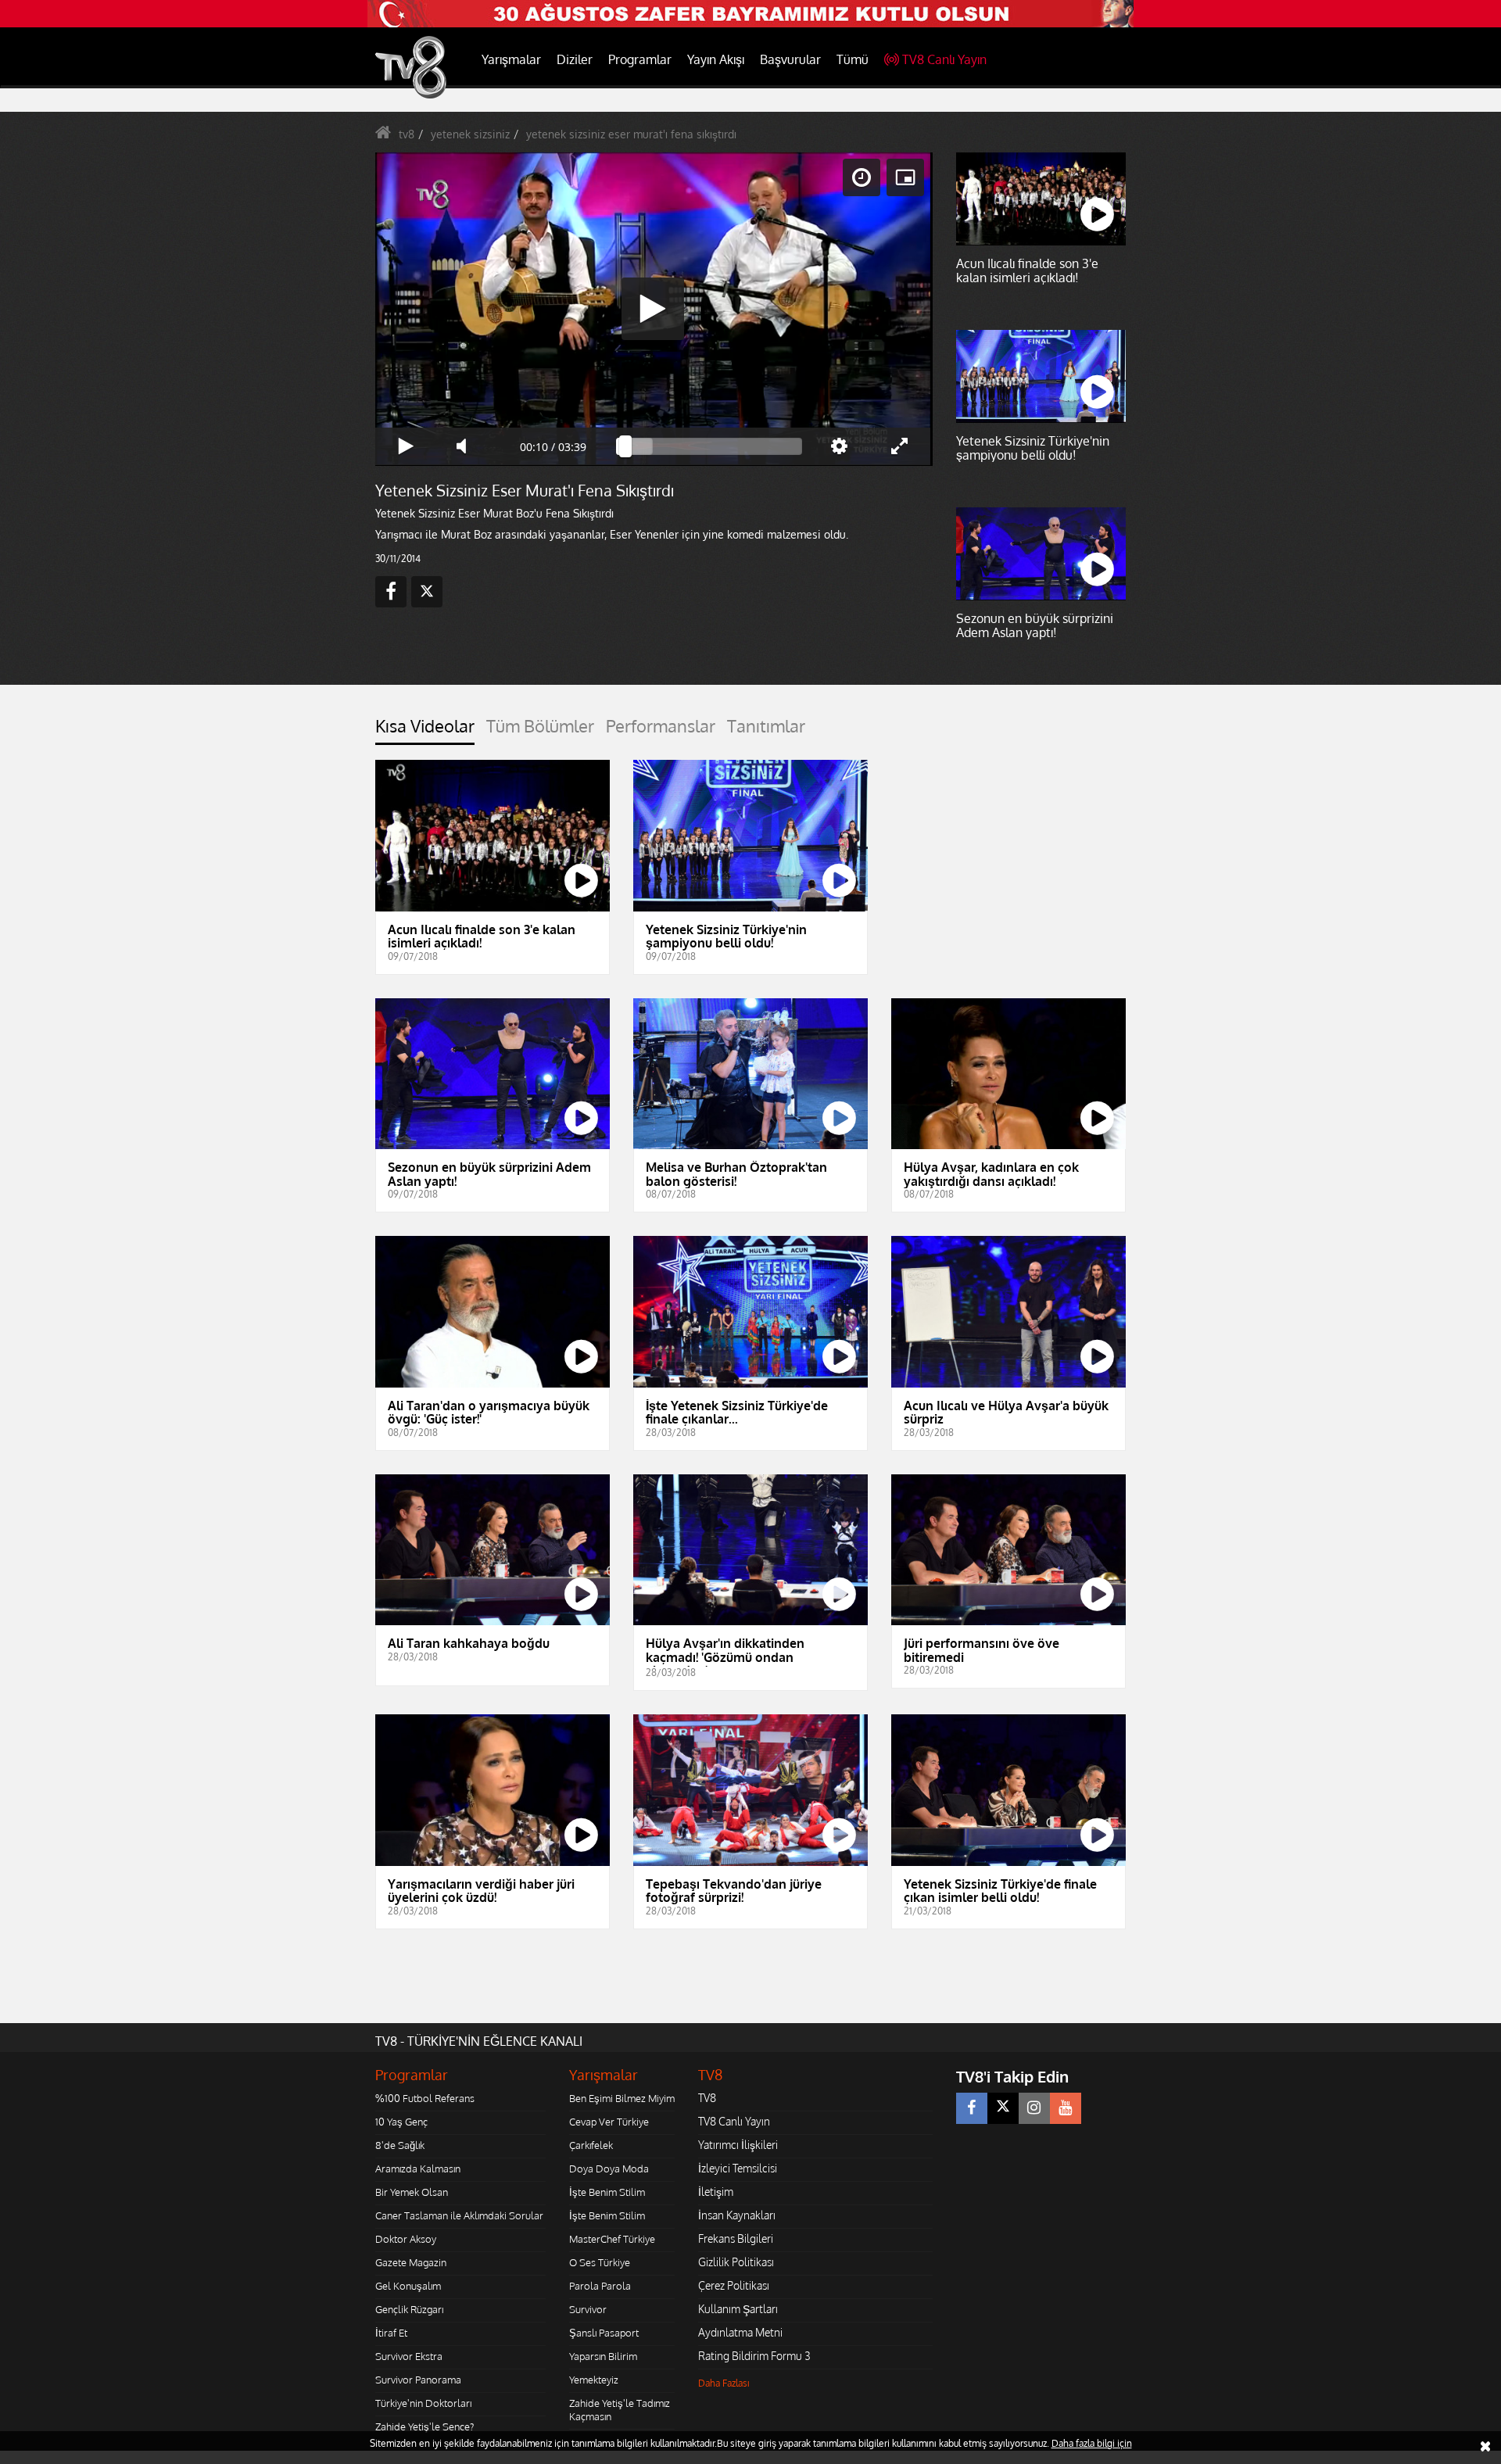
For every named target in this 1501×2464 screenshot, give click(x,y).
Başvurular (790, 59)
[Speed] (862, 177)
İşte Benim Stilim (607, 2192)
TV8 (707, 2098)
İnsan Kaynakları (737, 2215)
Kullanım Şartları (738, 2309)
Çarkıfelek (591, 2145)
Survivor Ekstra (409, 2356)
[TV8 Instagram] (1034, 2108)
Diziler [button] (575, 59)
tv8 (407, 134)
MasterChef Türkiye (612, 2239)
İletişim (716, 2192)
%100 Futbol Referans (425, 2098)
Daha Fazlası (724, 2383)
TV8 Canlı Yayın (944, 59)
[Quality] (839, 446)
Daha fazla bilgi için (1092, 2443)
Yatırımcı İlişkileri (738, 2145)
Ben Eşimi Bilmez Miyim (622, 2098)
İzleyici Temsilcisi (738, 2168)
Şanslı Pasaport (604, 2333)
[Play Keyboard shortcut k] (406, 446)
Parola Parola (600, 2286)
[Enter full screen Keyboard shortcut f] (900, 446)
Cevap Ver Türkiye (609, 2122)
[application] (653, 309)
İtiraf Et (391, 2333)
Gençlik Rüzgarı (409, 2309)
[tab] (425, 731)
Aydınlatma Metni (740, 2332)
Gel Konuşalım (408, 2286)
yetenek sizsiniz (470, 134)
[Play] (653, 309)
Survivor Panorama (418, 2380)
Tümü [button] (853, 59)
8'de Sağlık (400, 2145)
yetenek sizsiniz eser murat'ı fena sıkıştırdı (631, 134)
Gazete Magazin (411, 2262)
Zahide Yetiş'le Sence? (425, 2426)
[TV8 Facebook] (972, 2108)
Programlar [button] (640, 59)
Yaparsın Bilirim (603, 2356)
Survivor (588, 2309)
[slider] (709, 446)
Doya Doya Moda (609, 2169)
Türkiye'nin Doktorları (423, 2403)
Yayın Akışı (716, 59)
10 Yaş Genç (401, 2122)
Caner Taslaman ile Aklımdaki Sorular (459, 2215)
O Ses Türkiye (600, 2262)
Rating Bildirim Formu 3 (754, 2356)
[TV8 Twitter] (1003, 2108)
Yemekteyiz (594, 2380)
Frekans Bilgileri (736, 2238)
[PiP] (905, 177)
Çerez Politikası (734, 2285)
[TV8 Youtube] (1066, 2108)
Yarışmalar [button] (511, 59)
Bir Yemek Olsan (412, 2192)
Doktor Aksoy (406, 2239)
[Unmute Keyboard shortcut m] (467, 446)
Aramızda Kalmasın (418, 2169)
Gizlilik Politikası (736, 2262)
